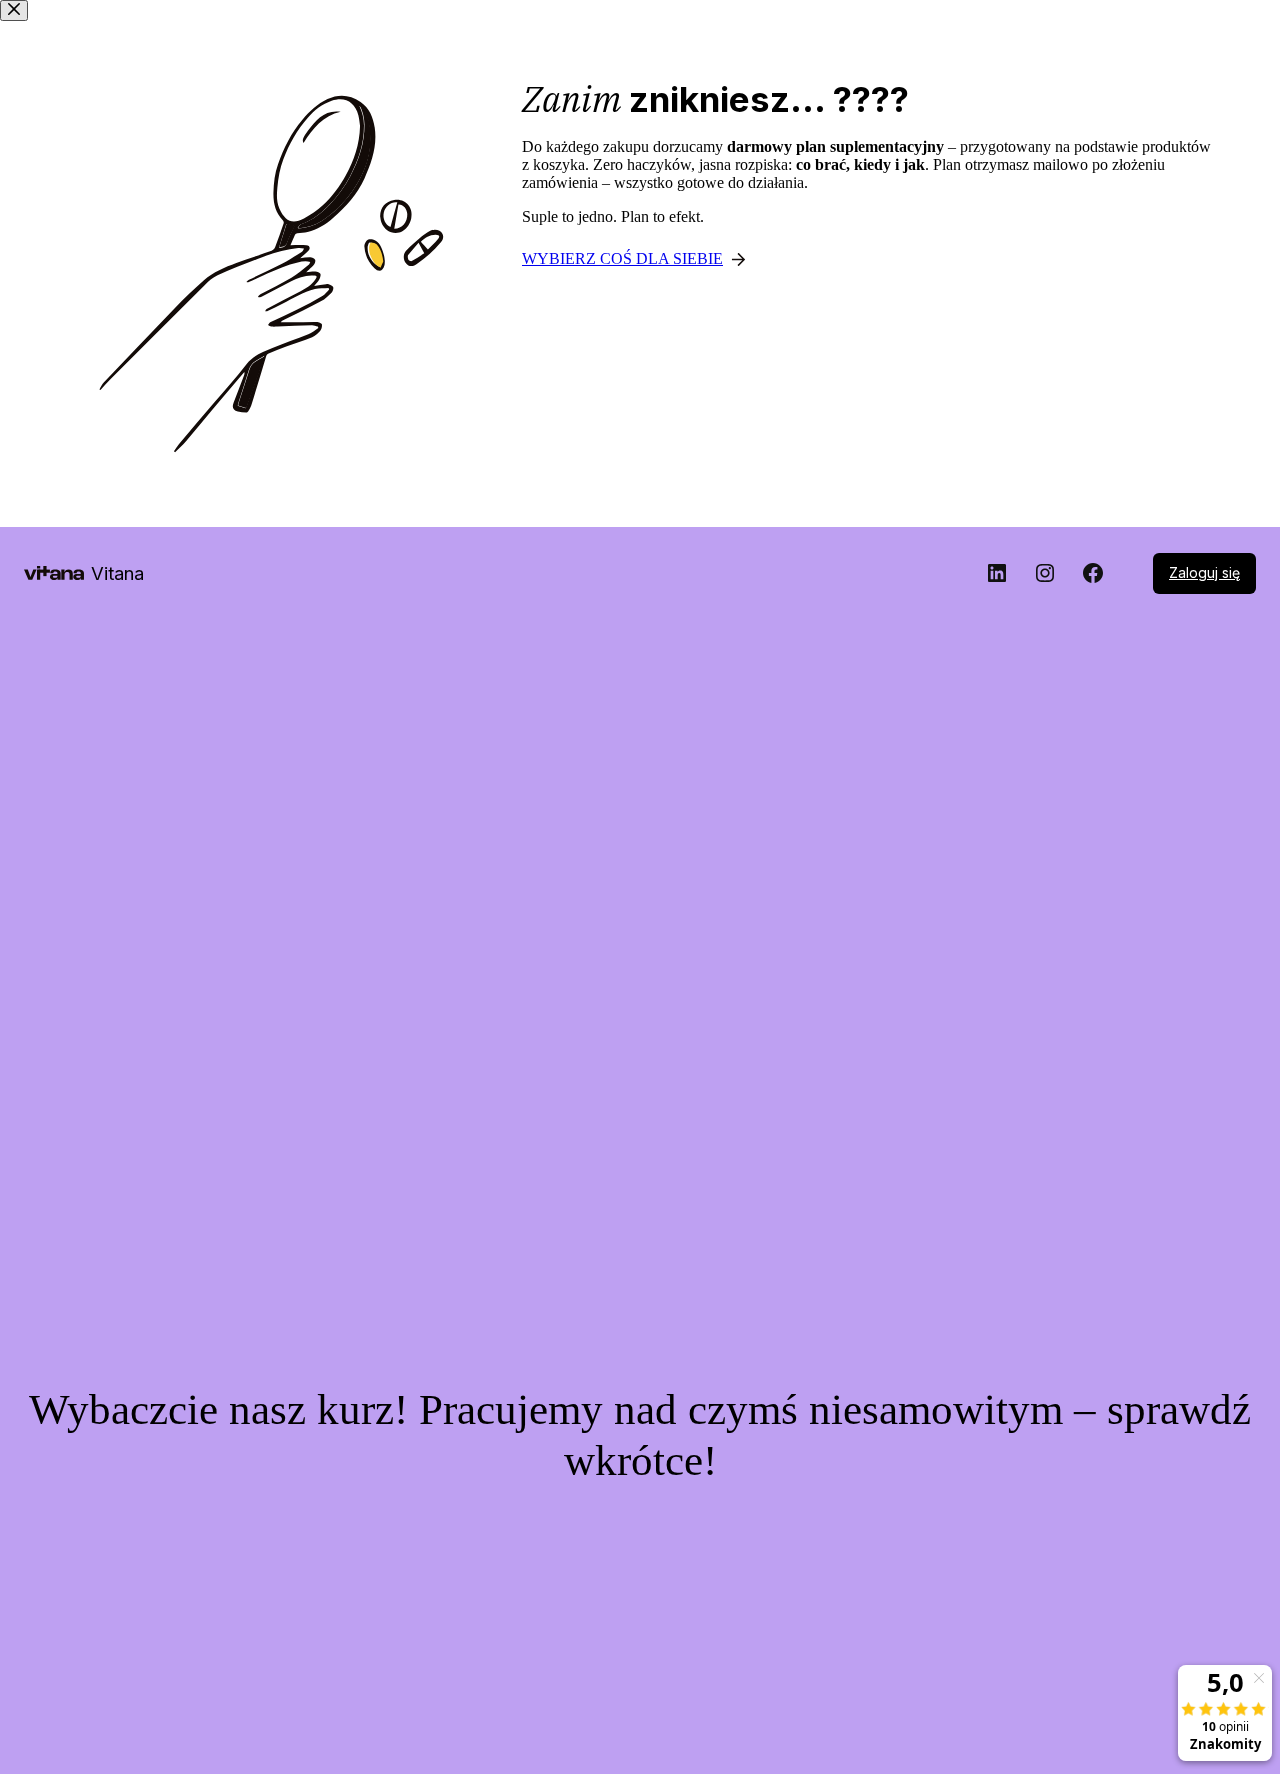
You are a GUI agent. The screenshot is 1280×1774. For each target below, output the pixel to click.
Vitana (117, 573)
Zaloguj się (1204, 572)
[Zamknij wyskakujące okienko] (14, 10)
